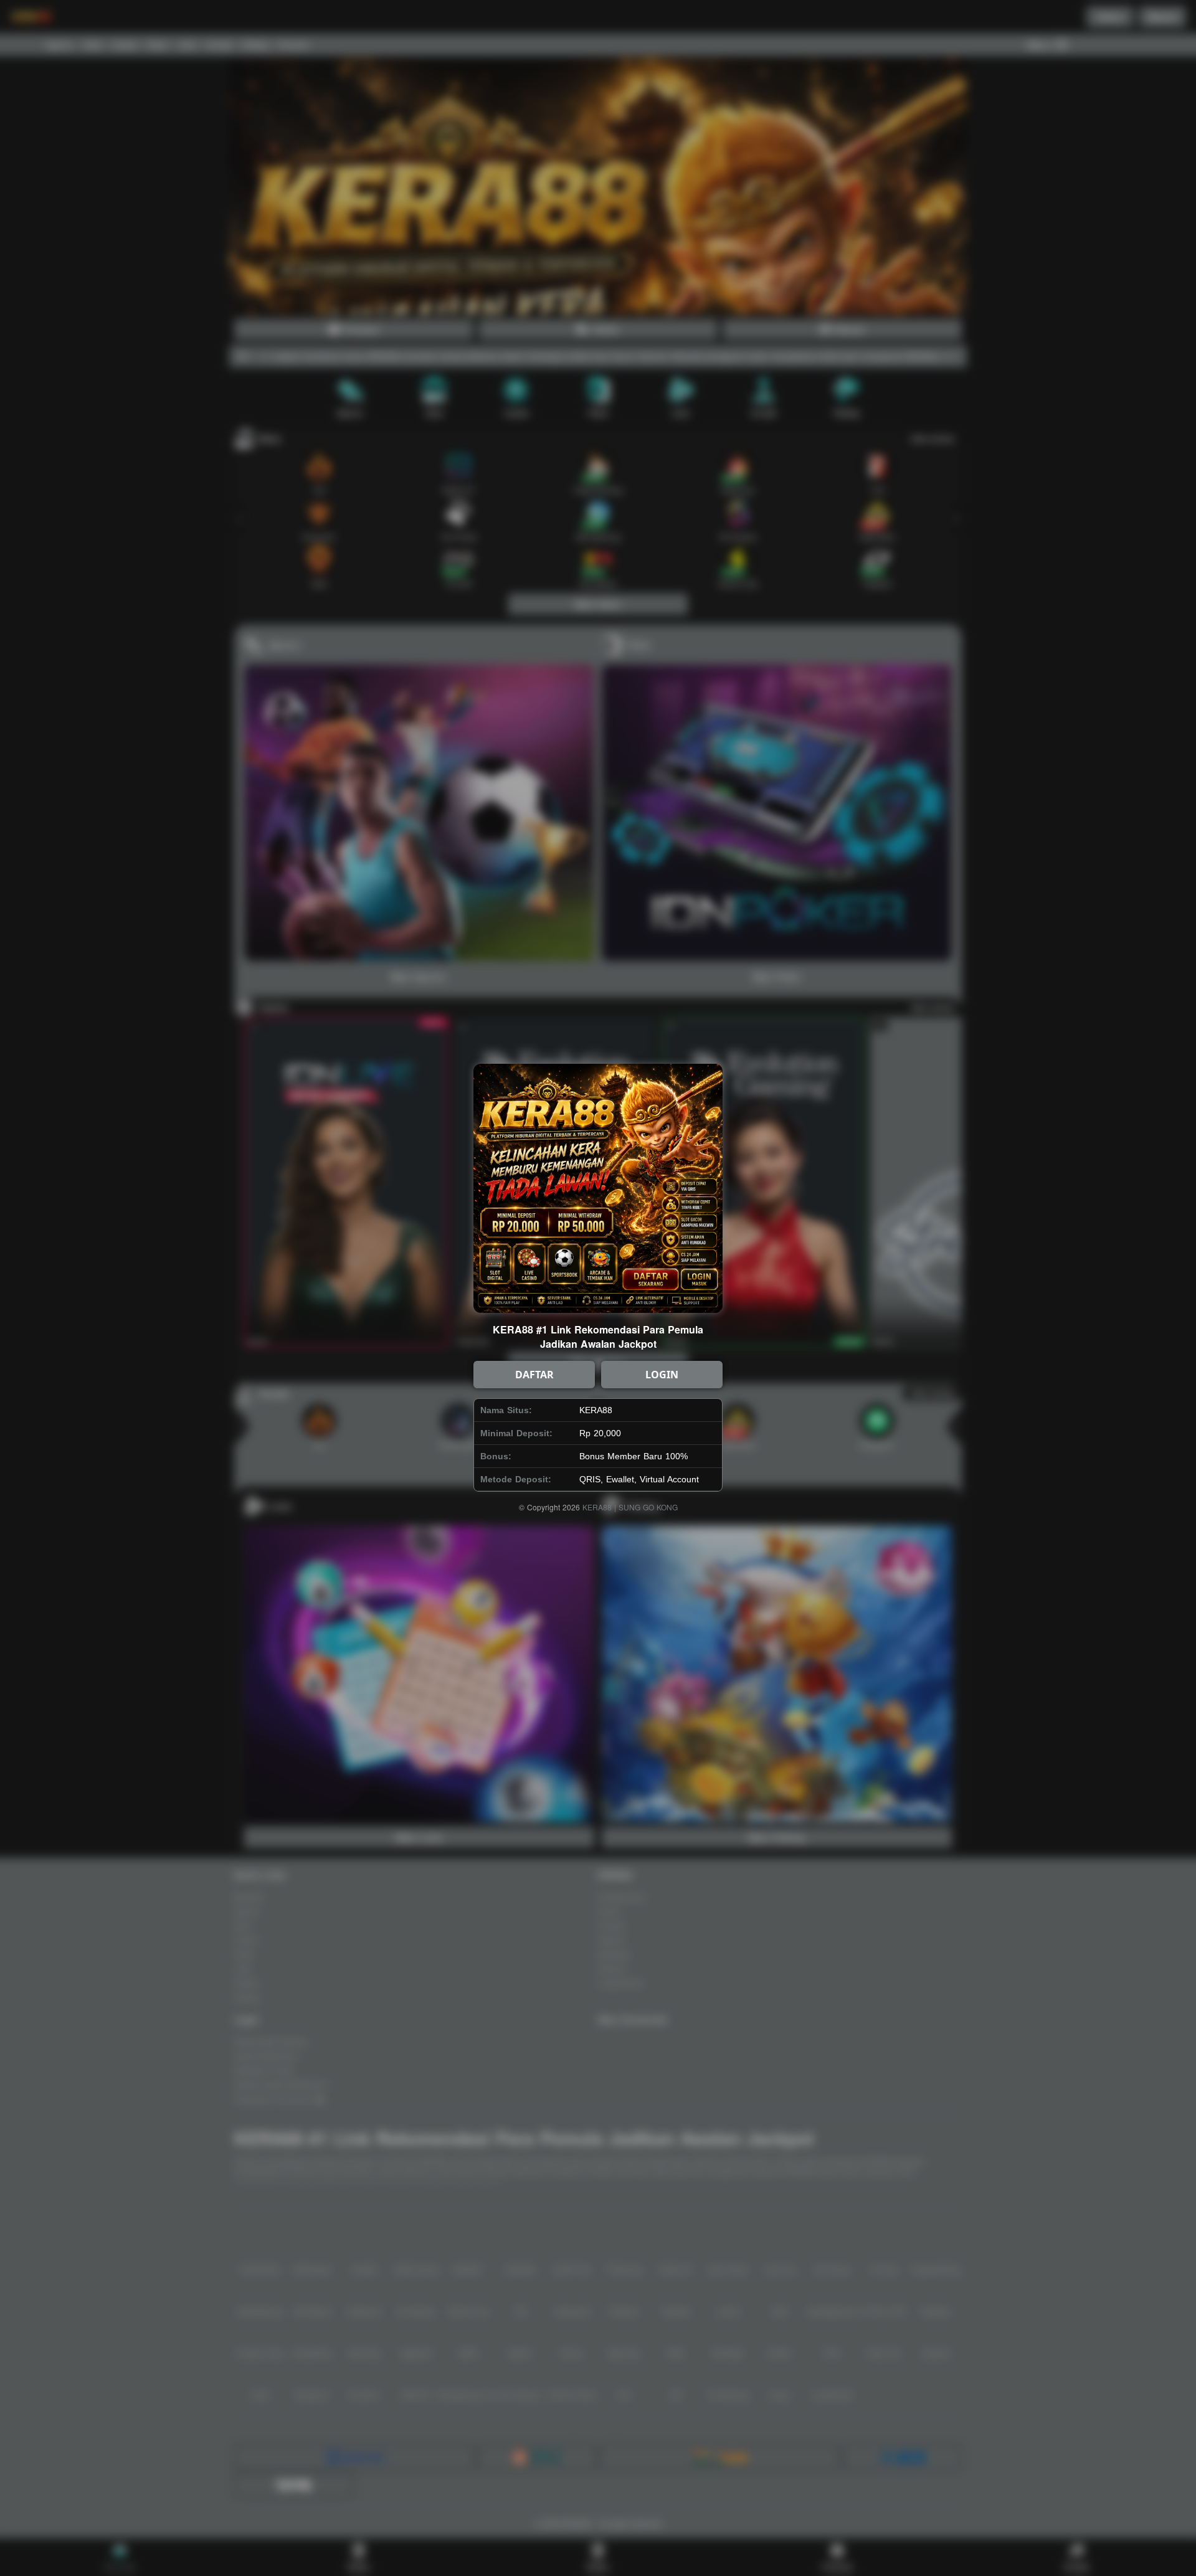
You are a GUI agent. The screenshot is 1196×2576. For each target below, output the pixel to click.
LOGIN (662, 1375)
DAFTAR (534, 1375)
